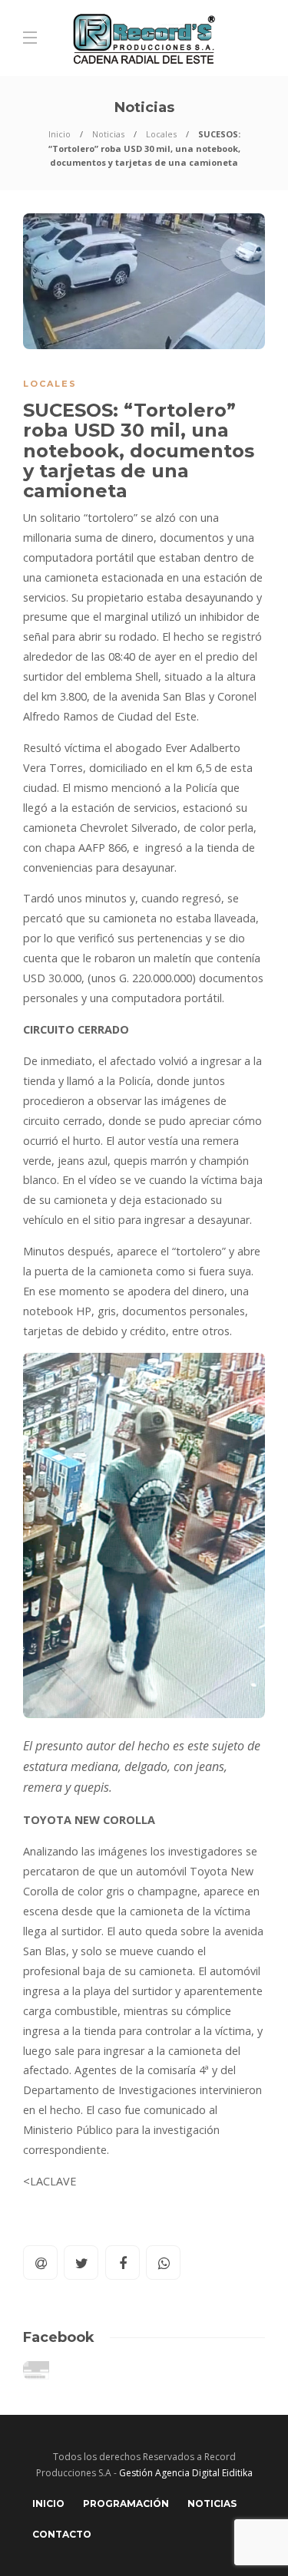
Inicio (60, 134)
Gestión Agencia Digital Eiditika (186, 2473)
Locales (161, 134)
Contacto (62, 2534)
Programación (126, 2503)
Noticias (108, 134)
